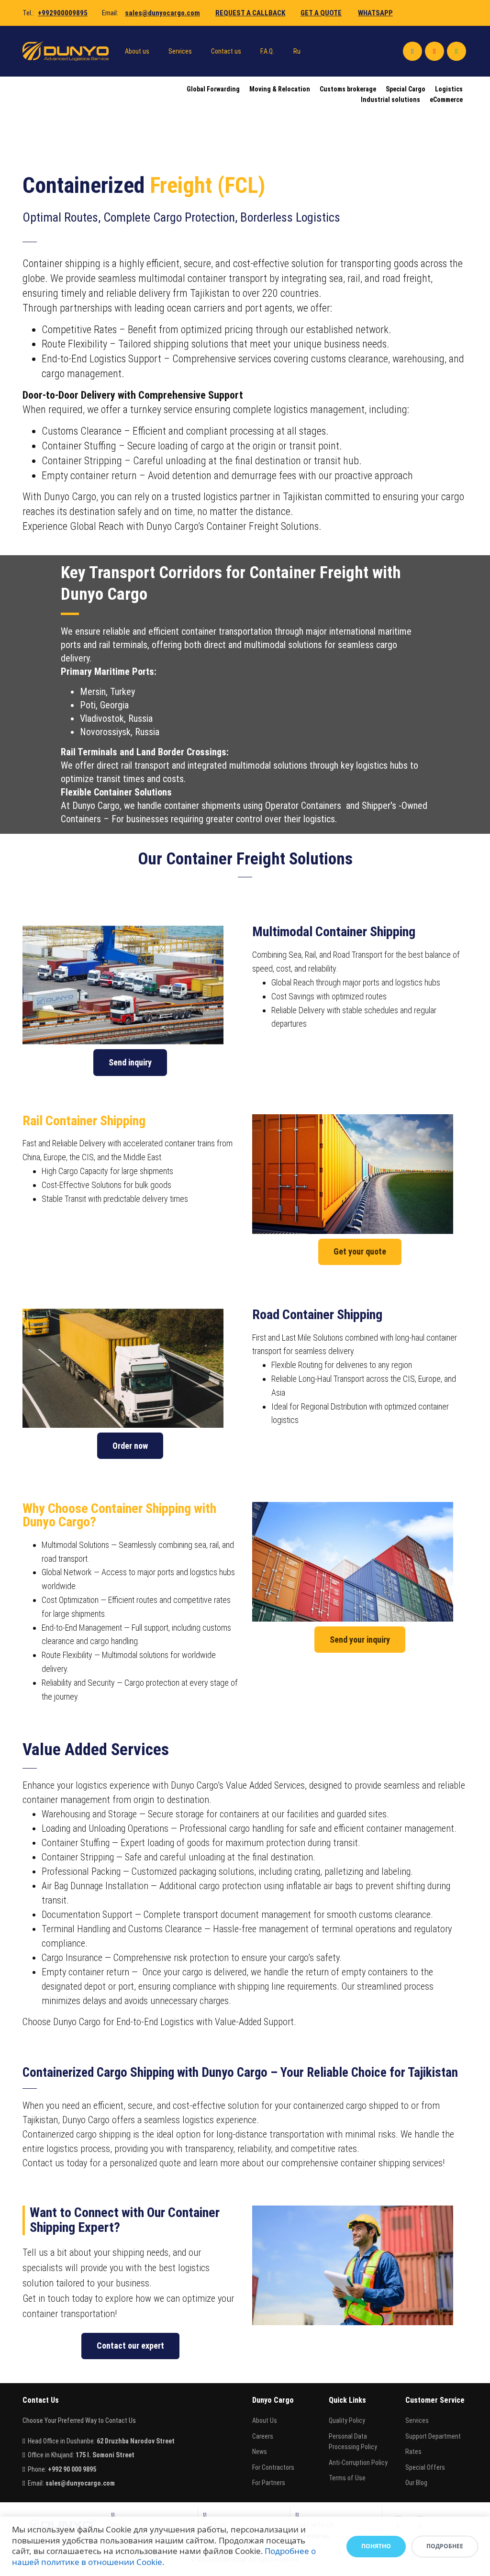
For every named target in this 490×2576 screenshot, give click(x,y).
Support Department (433, 2436)
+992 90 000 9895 (72, 2469)
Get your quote (360, 1251)
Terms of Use (347, 2478)
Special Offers (425, 2467)
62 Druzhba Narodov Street (136, 2441)
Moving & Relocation (280, 89)
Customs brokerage (348, 89)
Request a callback (250, 13)
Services (180, 51)
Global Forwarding (213, 89)
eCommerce (446, 100)
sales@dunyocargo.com (162, 13)
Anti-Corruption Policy (358, 2463)
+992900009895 (63, 13)
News (260, 2452)
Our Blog (416, 2483)
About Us (265, 2420)
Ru (297, 51)
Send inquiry (130, 1062)
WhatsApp (375, 13)
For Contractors (273, 2467)
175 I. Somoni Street (105, 2455)
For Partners (269, 2483)
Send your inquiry (360, 1640)
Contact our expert (130, 2346)
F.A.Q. (267, 51)
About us (137, 51)
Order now (130, 1446)
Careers (263, 2436)
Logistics (449, 89)
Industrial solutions (390, 100)
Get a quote (321, 13)
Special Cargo (406, 89)
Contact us (226, 51)
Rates (413, 2452)
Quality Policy (347, 2420)
